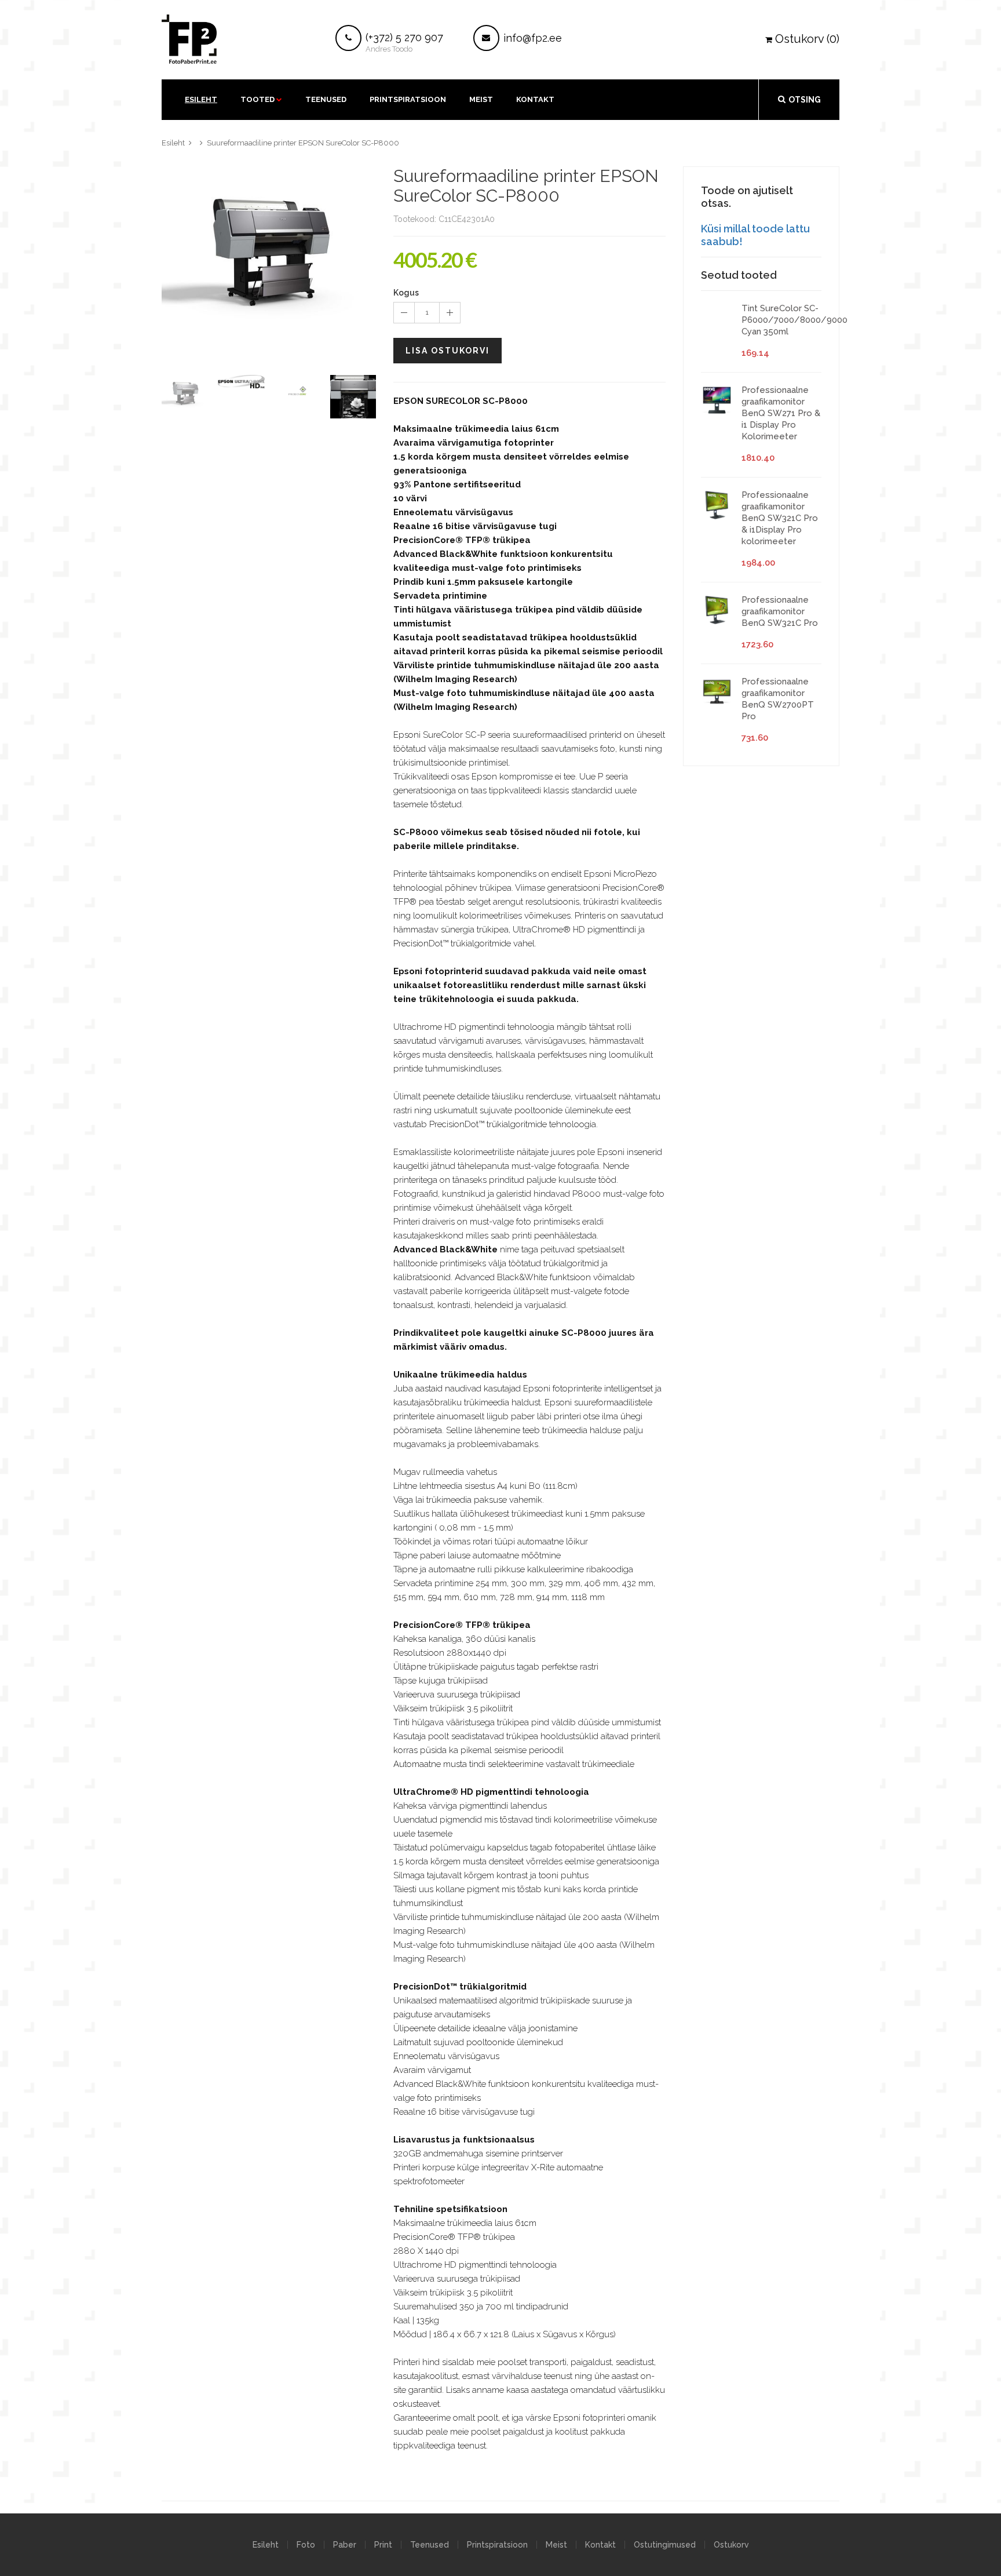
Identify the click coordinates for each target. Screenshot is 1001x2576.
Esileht (201, 99)
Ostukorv (731, 2545)
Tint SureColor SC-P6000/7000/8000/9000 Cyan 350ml (794, 320)
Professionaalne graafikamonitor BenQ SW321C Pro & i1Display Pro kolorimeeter (780, 518)
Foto (306, 2545)
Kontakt (600, 2545)
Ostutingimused (665, 2545)
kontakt (535, 99)
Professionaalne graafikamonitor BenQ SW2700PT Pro (778, 699)
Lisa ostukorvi (447, 351)
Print (383, 2545)
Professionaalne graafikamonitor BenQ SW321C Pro (780, 611)
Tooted (257, 99)
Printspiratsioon (408, 99)
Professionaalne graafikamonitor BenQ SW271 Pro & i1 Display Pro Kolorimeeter (781, 413)
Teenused (326, 99)
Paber (345, 2545)
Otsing (805, 100)
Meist (481, 99)
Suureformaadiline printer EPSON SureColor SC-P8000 (303, 143)
